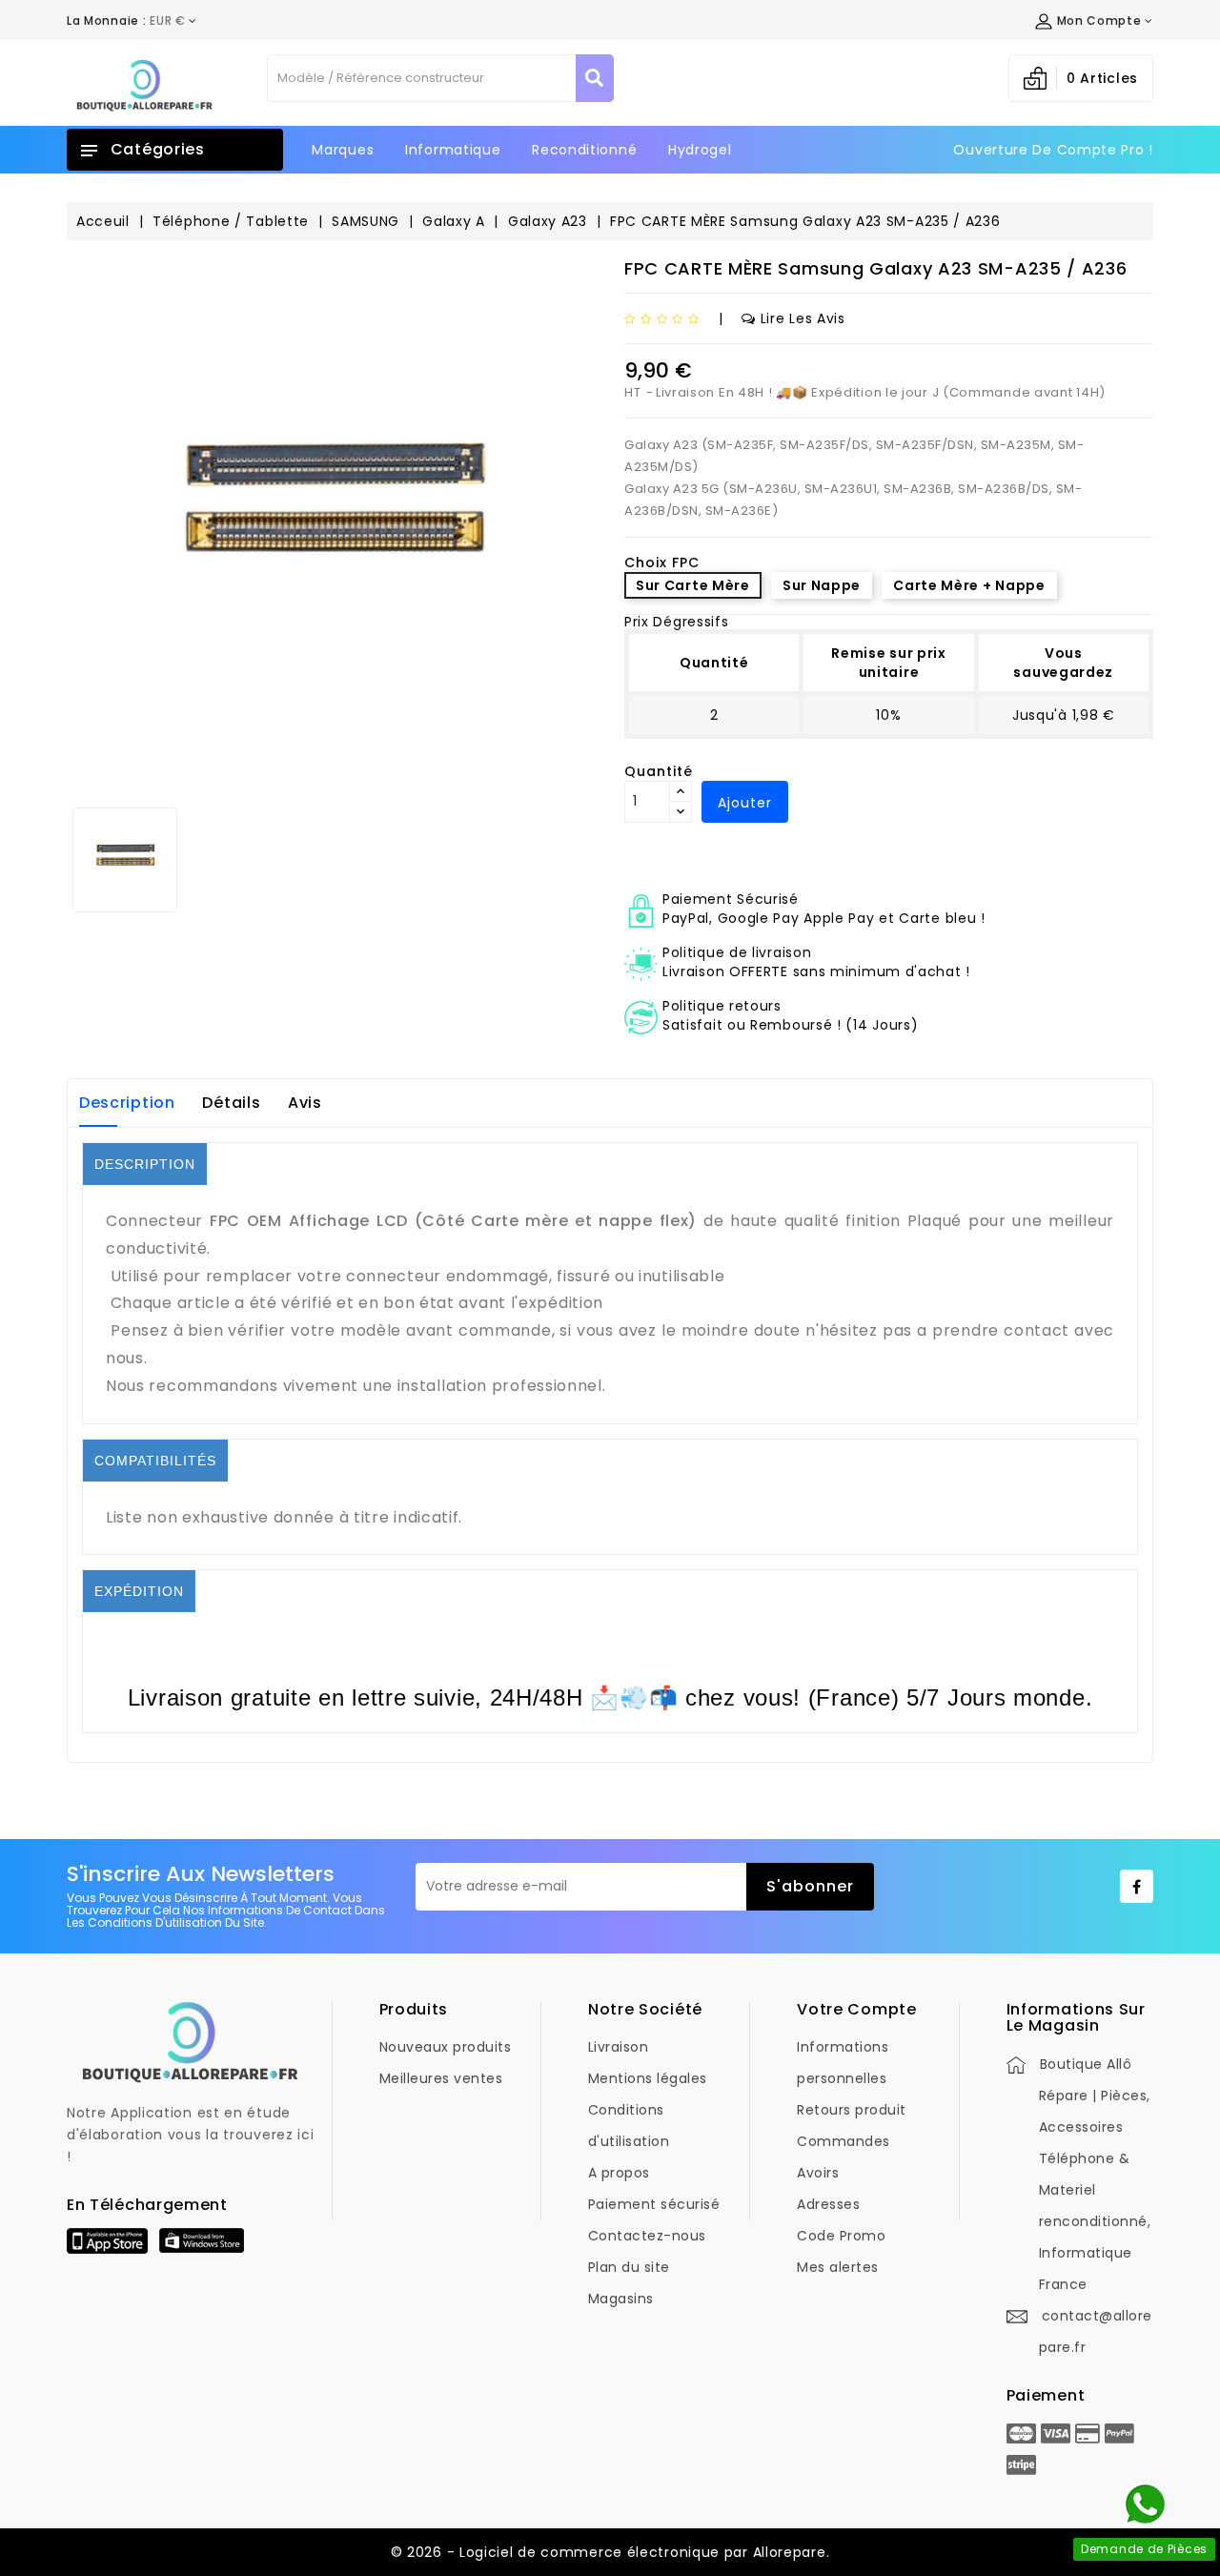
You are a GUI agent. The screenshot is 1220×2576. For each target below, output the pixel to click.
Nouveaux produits (446, 2047)
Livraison (619, 2047)
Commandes (844, 2141)
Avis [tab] (305, 1103)
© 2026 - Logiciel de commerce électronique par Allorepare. (610, 2552)
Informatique (453, 150)
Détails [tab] (231, 1103)
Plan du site (629, 2267)
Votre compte (856, 2009)
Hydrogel (700, 150)
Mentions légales (648, 2078)
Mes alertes (838, 2267)
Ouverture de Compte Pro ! (1053, 150)
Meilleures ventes (441, 2078)
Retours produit (852, 2110)
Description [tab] (127, 1103)
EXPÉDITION (139, 1591)
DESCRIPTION (145, 1164)
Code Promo (841, 2236)
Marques (343, 150)
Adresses (828, 2204)
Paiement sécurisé (654, 2204)
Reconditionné (584, 150)
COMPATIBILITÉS (155, 1461)
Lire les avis (803, 318)
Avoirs (818, 2173)
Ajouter (745, 803)
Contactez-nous (647, 2236)
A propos (619, 2173)
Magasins (621, 2299)
